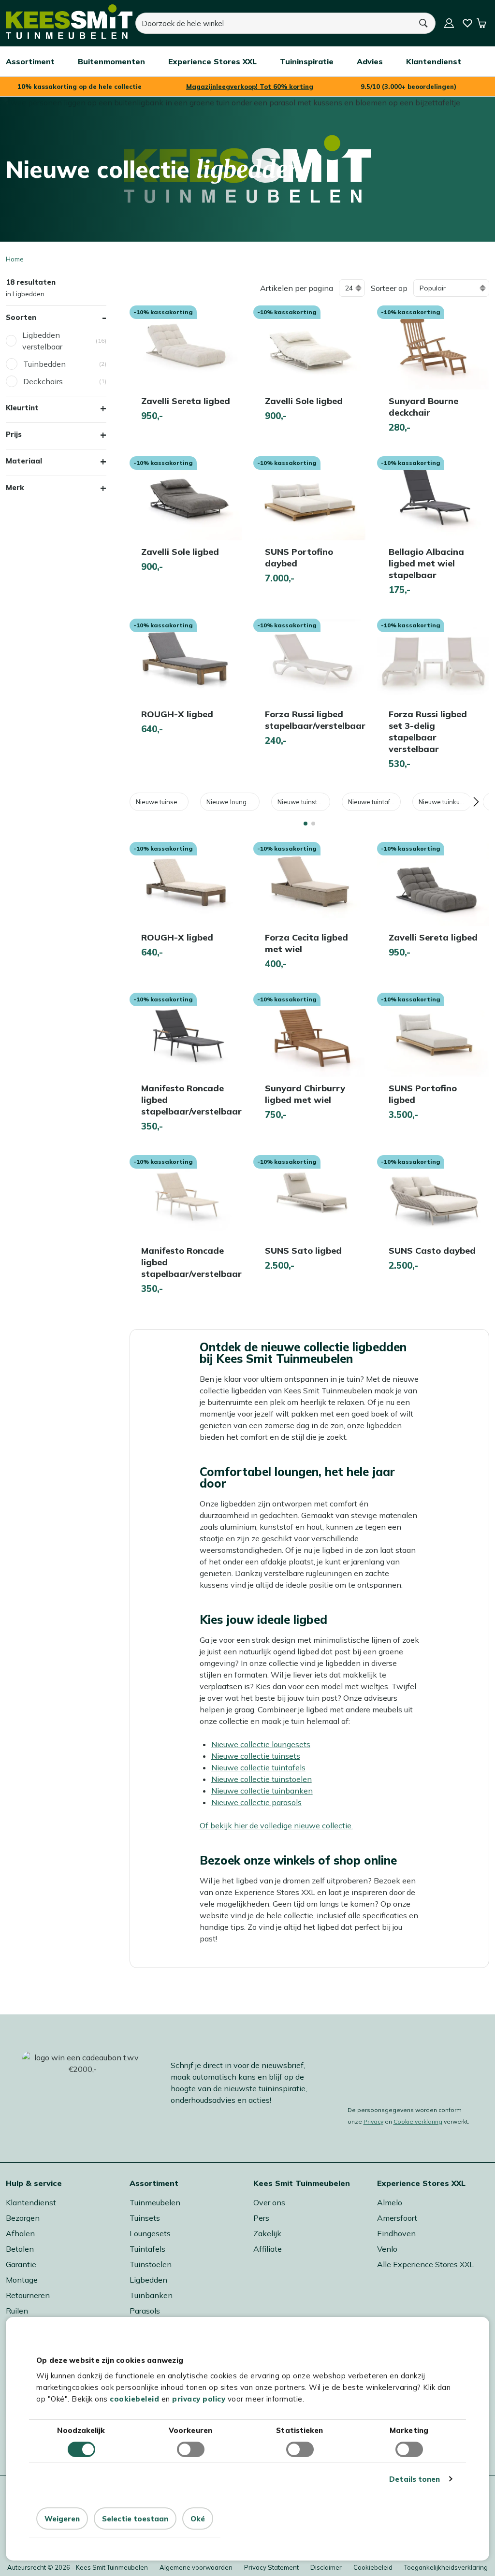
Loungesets (150, 2233)
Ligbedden (148, 2280)
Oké (198, 2519)
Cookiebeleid (373, 2567)
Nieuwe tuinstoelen (304, 802)
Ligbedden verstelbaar (42, 341)
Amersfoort (397, 2218)
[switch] (191, 2449)
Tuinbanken (151, 2295)
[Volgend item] (476, 802)
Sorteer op (389, 288)
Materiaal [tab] (24, 461)
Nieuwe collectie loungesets (261, 1744)
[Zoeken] (423, 23)
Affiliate (268, 2249)
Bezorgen (23, 2218)
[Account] (449, 23)
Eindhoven (396, 2233)
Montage (22, 2280)
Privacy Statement (271, 2567)
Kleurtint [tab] (22, 408)
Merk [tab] (15, 487)
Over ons (269, 2202)
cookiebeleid (134, 2399)
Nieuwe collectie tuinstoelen (262, 1779)
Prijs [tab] (14, 434)
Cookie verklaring (418, 2121)
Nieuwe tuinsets (159, 802)
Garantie (21, 2264)
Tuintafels (147, 2249)
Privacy (373, 2121)
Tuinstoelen (151, 2264)
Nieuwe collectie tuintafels (258, 1767)
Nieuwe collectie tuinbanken (262, 1791)
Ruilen (17, 2311)
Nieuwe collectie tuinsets (256, 1756)
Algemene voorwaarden (196, 2567)
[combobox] (273, 23)
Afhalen (20, 2233)
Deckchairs (43, 381)
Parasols (145, 2311)
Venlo (387, 2249)
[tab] (306, 824)
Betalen (20, 2249)
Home (15, 259)
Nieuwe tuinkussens (445, 802)
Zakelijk (267, 2233)
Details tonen (415, 2479)
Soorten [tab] (21, 317)
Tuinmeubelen (155, 2202)
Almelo (390, 2202)
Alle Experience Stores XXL (425, 2264)
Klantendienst (31, 2202)
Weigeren (62, 2519)
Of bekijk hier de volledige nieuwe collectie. (276, 1825)
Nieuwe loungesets (233, 802)
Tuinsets (145, 2218)
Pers (261, 2218)
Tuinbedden (44, 364)
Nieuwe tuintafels (373, 802)
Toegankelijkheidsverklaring (446, 2567)
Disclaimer (326, 2567)
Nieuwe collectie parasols (256, 1802)
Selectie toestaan (135, 2519)
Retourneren (28, 2295)
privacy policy (199, 2399)
